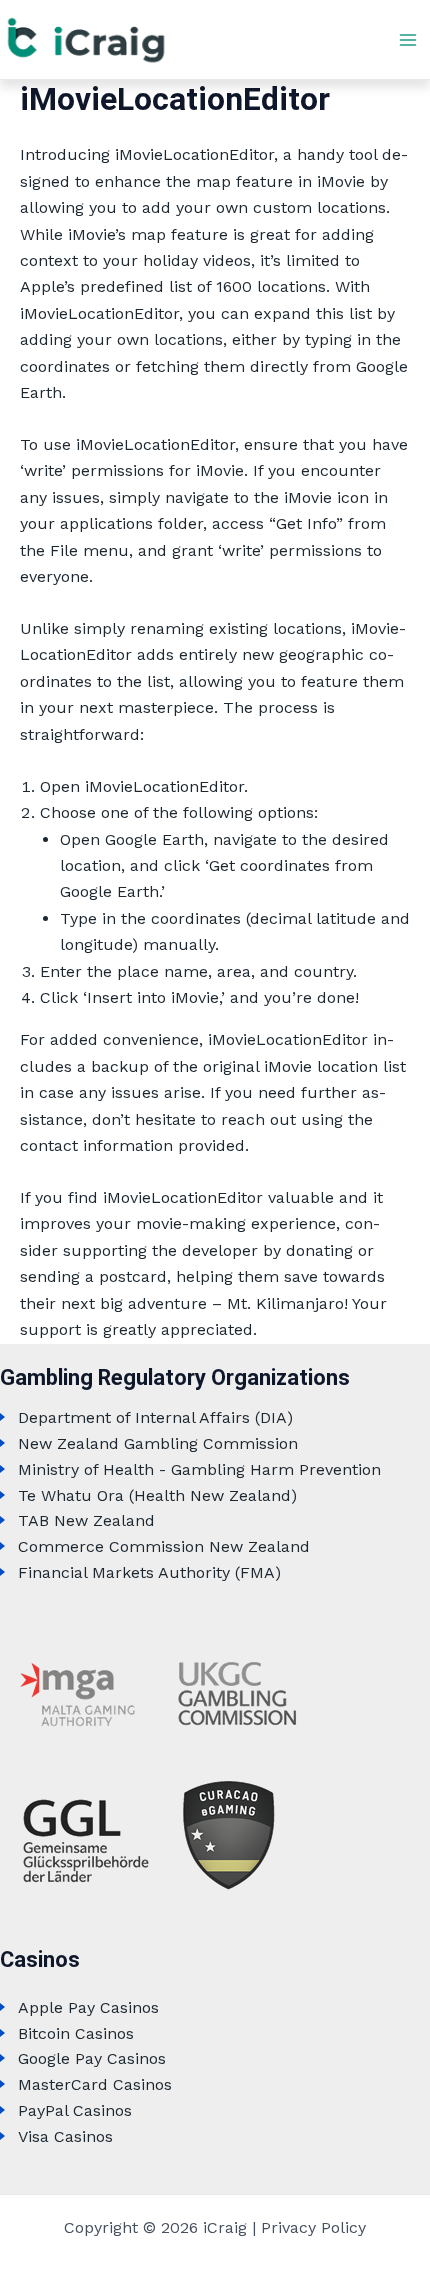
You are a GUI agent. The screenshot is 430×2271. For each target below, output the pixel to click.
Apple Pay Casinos (88, 2007)
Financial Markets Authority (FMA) (149, 1572)
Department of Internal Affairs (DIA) (155, 1417)
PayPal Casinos (75, 2110)
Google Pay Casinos (92, 2058)
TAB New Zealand (86, 1520)
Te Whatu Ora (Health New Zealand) (157, 1495)
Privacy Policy (313, 2227)
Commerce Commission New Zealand (164, 1546)
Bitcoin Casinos (76, 2033)
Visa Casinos (65, 2136)
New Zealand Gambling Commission (158, 1443)
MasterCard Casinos (95, 2084)
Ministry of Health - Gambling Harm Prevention (199, 1469)
